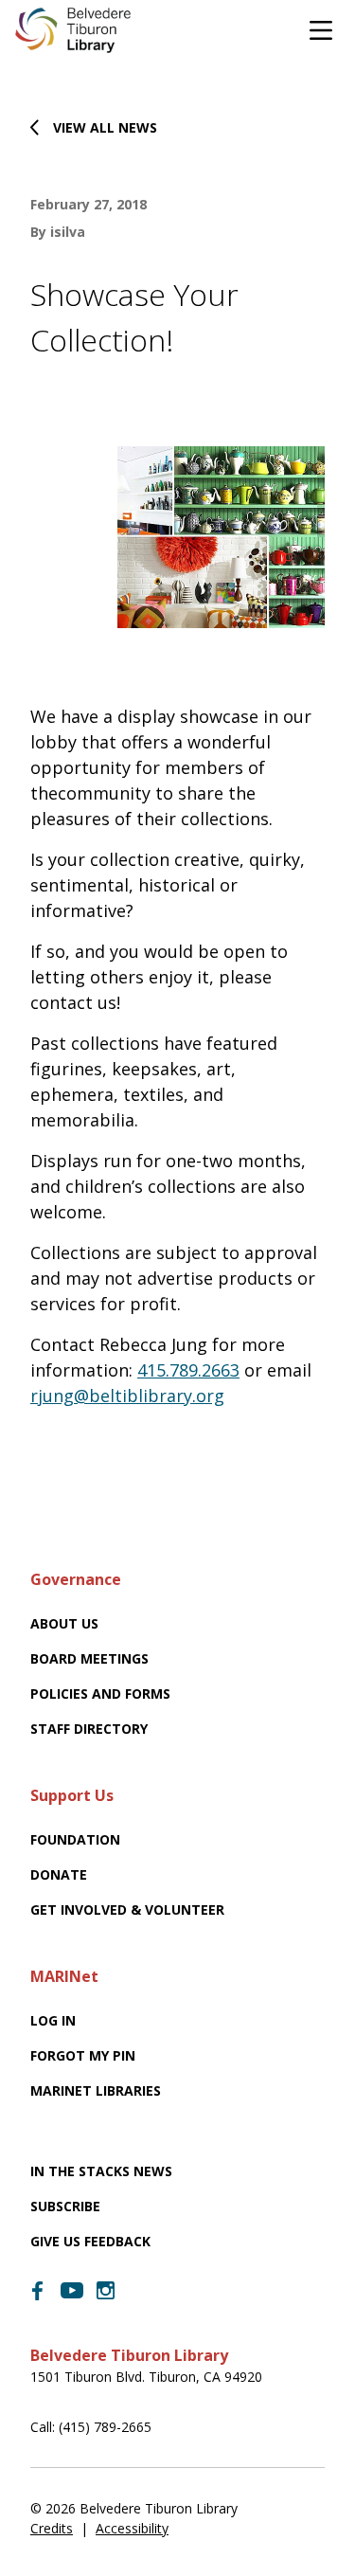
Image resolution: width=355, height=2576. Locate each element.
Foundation (75, 1839)
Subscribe (65, 2206)
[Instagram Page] (106, 2291)
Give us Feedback (90, 2241)
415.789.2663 (188, 1370)
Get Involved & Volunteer (127, 1909)
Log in (53, 2020)
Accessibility (132, 2528)
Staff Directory (89, 1729)
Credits (52, 2528)
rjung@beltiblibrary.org (127, 1396)
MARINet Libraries (96, 2090)
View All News (105, 127)
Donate (59, 1874)
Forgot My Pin (83, 2055)
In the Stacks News (101, 2171)
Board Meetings (89, 1658)
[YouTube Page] (72, 2289)
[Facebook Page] (38, 2291)
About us (64, 1623)
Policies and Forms (100, 1693)
